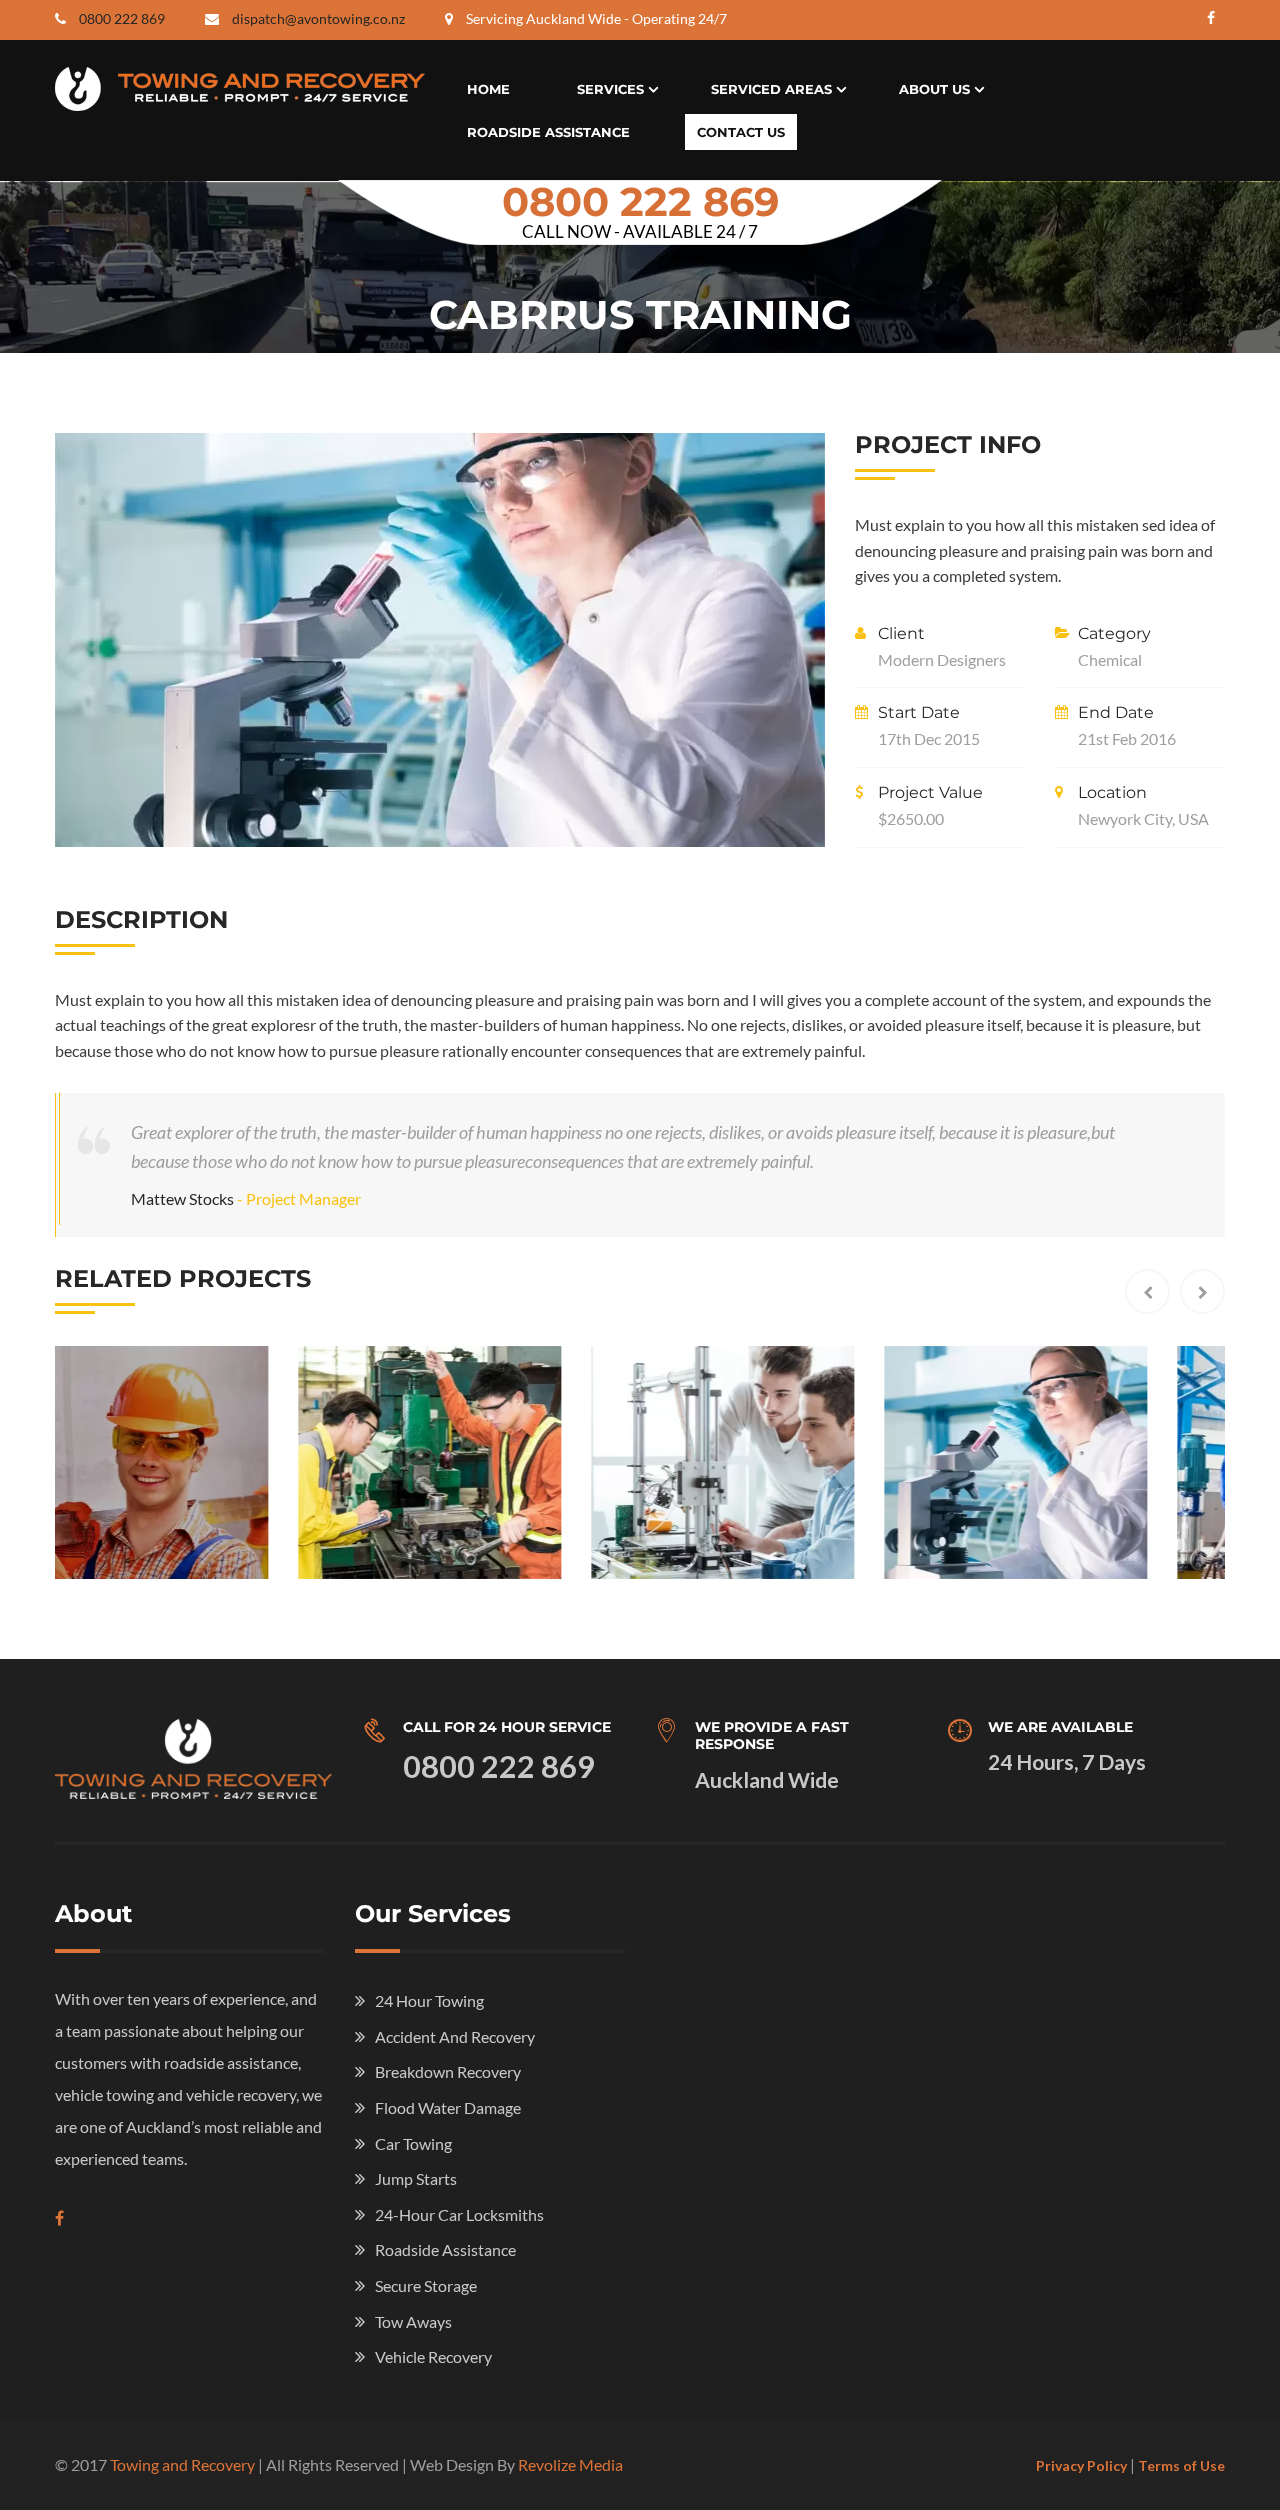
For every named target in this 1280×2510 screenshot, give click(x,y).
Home (488, 89)
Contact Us (741, 132)
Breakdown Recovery (448, 2071)
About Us (934, 89)
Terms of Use (1181, 2465)
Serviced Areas (771, 89)
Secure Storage (426, 2285)
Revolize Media (570, 2464)
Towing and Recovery (182, 2464)
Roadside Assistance (548, 132)
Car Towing (413, 2143)
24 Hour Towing (429, 2000)
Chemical (1110, 659)
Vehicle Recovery (433, 2356)
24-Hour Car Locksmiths (459, 2214)
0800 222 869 (122, 18)
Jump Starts (416, 2178)
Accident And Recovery (455, 2036)
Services (610, 89)
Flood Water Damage (448, 2107)
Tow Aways (413, 2321)
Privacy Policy (1081, 2465)
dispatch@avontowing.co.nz (318, 18)
